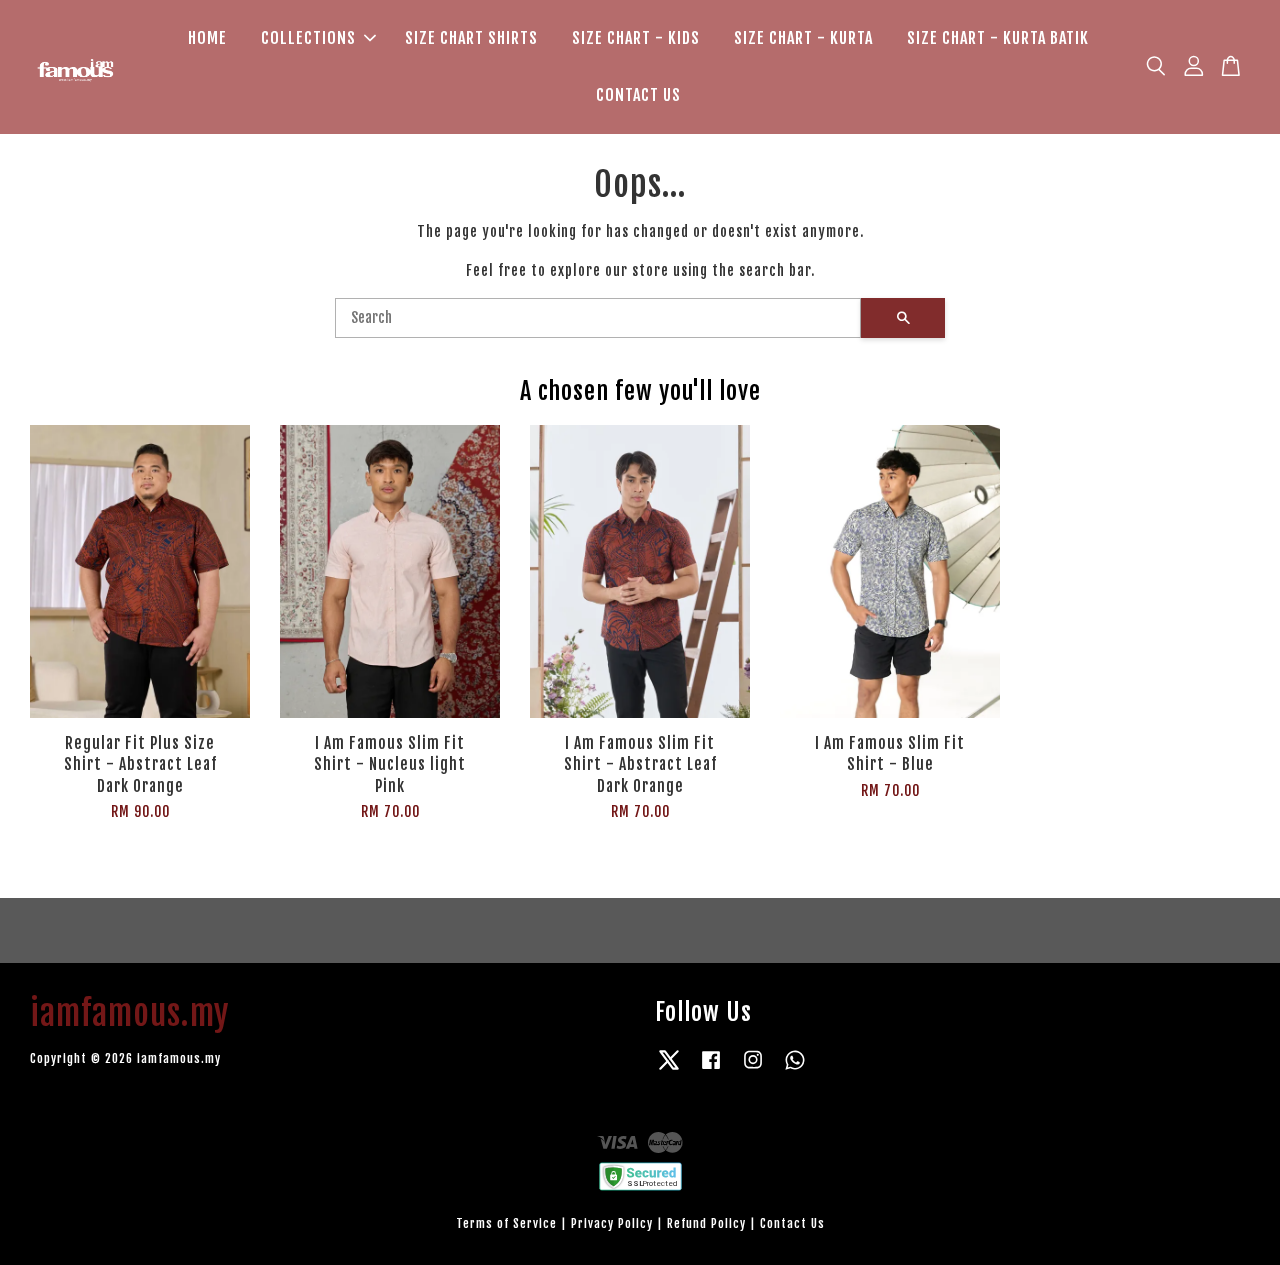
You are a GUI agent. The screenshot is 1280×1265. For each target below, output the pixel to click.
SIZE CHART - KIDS (636, 38)
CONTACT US (638, 95)
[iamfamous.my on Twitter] (669, 1069)
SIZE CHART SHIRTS (471, 38)
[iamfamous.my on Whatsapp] (795, 1069)
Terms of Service (506, 1223)
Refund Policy (706, 1223)
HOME (207, 38)
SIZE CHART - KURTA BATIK (998, 38)
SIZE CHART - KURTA (803, 38)
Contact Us (792, 1223)
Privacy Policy (612, 1223)
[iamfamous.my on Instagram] (753, 1069)
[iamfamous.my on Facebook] (711, 1069)
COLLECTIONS (308, 38)
